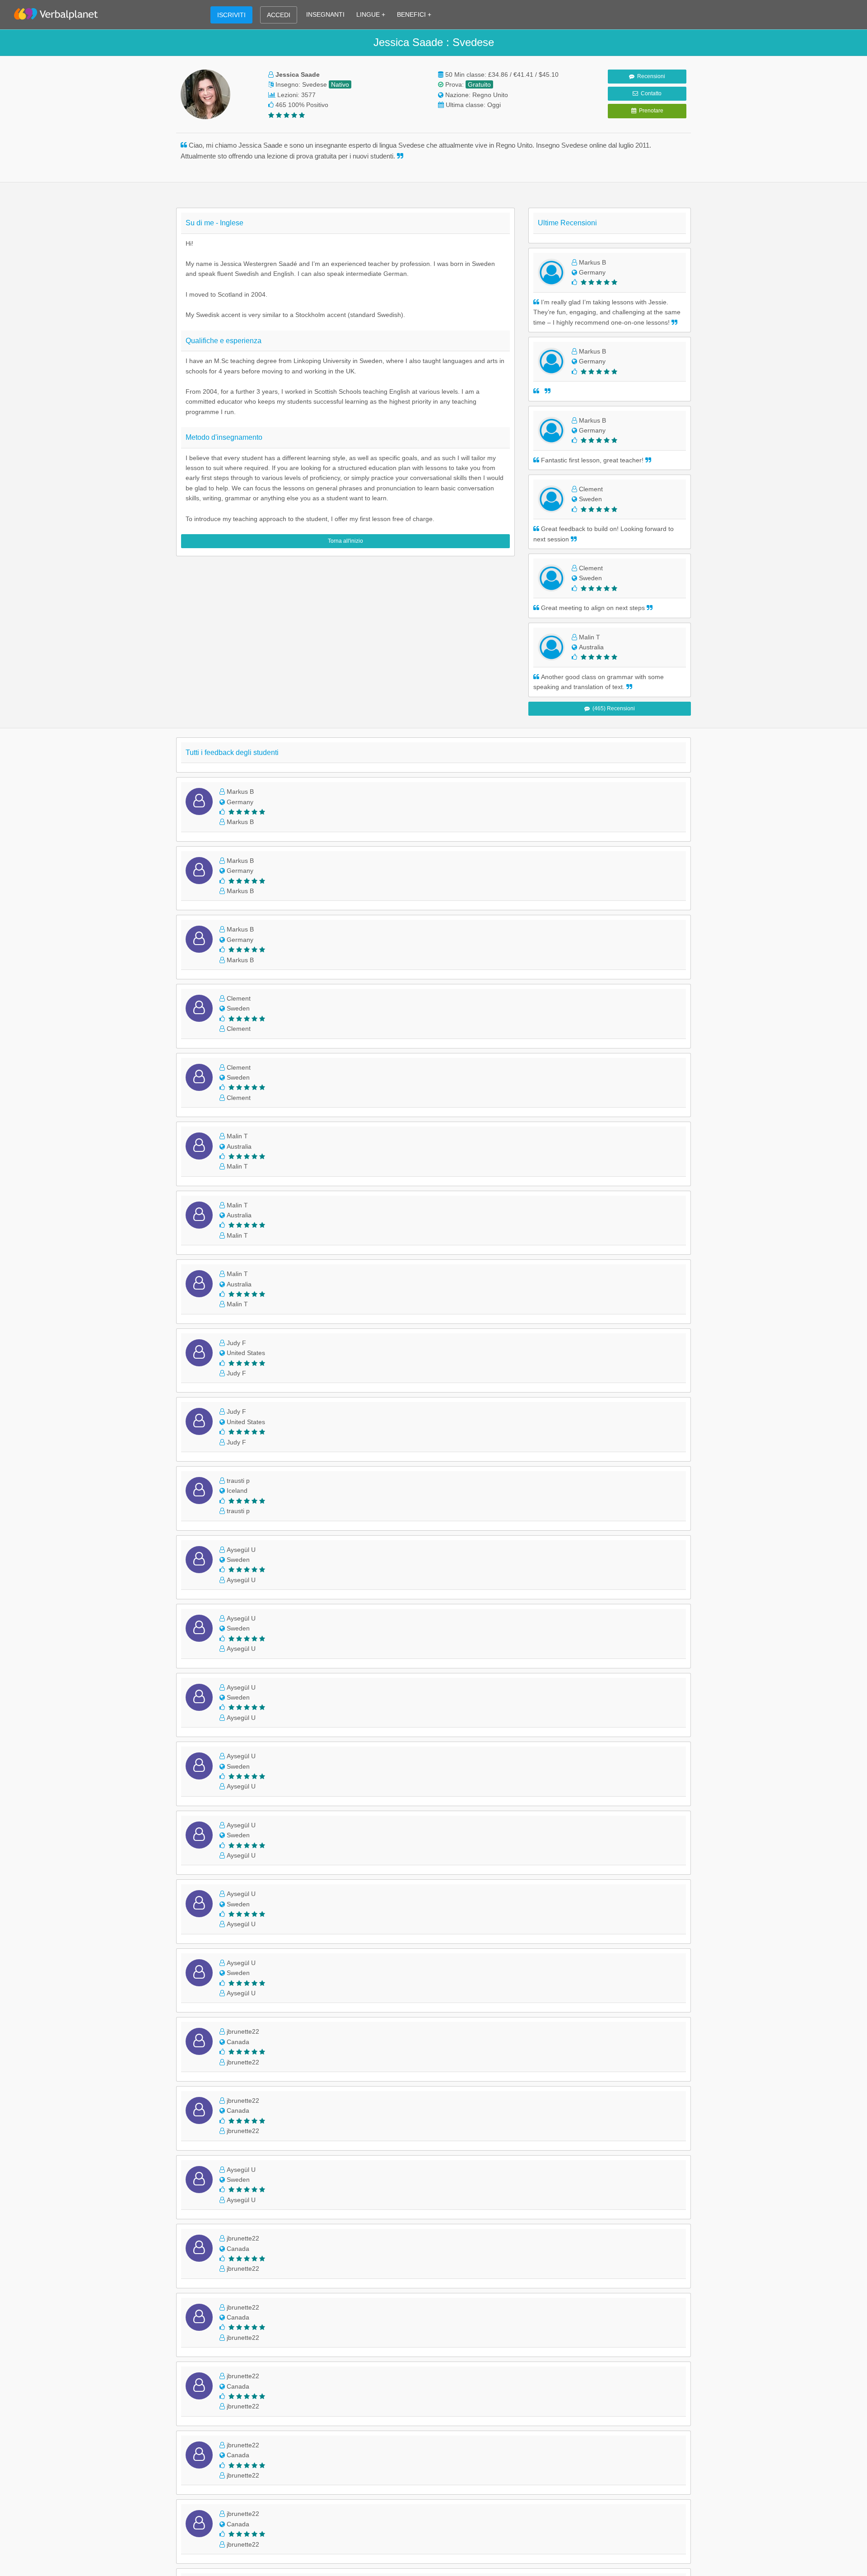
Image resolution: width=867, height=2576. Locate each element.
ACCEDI (279, 15)
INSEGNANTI (325, 14)
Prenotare (650, 111)
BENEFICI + (414, 14)
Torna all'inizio (345, 541)
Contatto (650, 93)
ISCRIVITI (231, 15)
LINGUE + (371, 14)
